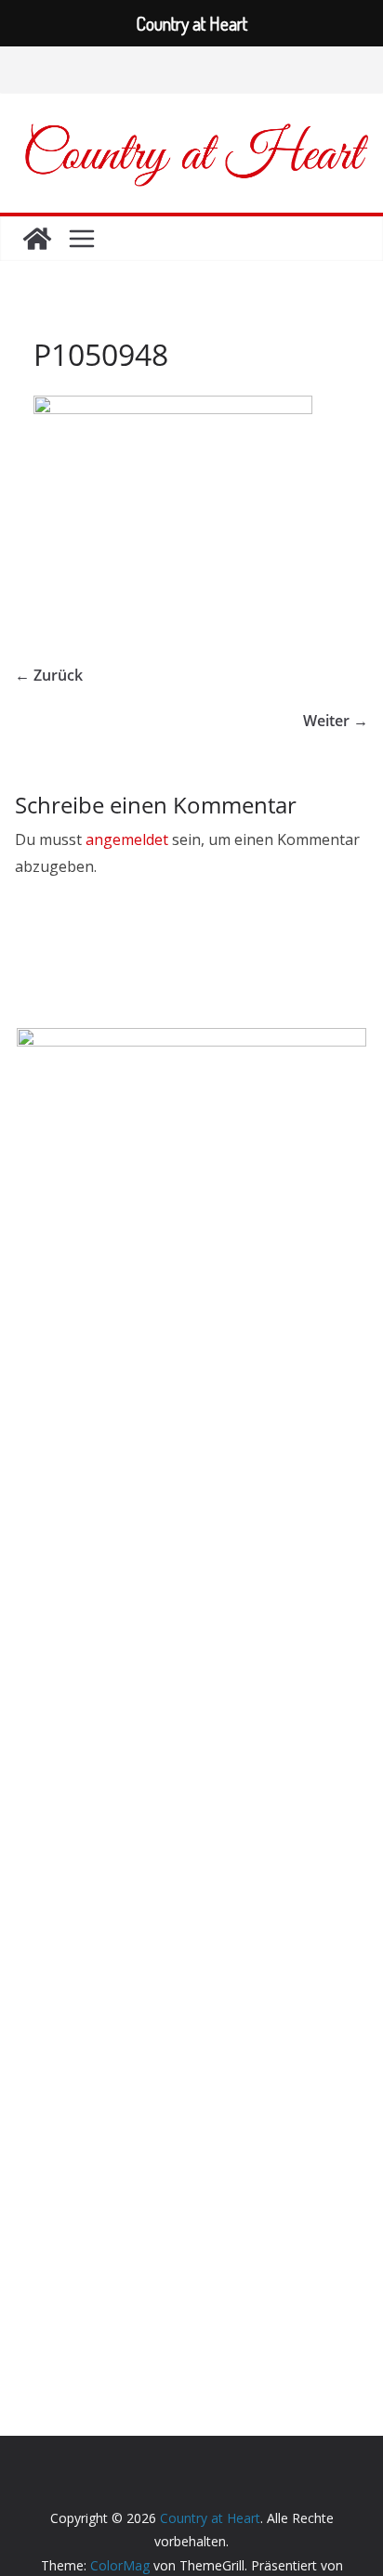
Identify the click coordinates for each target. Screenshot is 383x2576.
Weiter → (336, 721)
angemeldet (127, 839)
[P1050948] (173, 407)
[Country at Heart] (37, 239)
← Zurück (49, 675)
